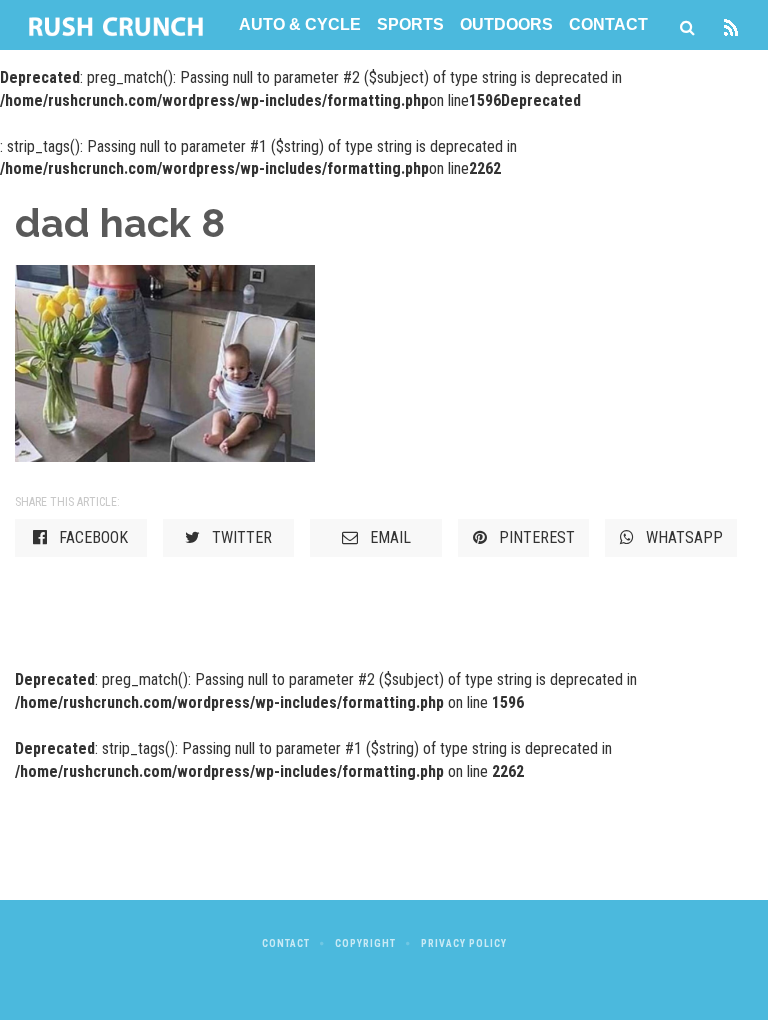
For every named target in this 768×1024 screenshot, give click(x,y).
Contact (608, 24)
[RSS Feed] (731, 25)
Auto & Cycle (300, 24)
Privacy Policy (464, 943)
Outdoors (506, 24)
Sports (410, 24)
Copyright (365, 943)
